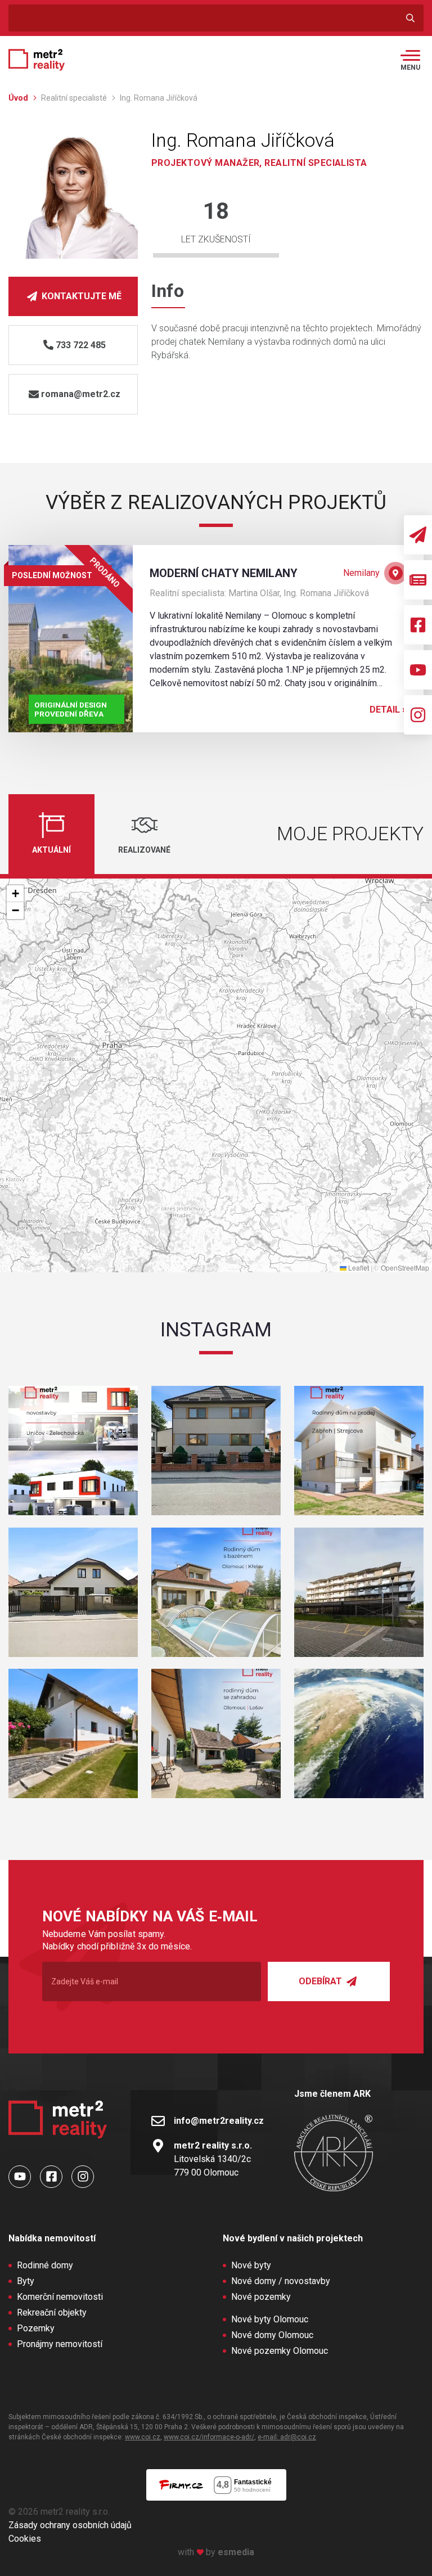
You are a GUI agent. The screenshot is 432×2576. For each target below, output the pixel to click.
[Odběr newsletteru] (418, 535)
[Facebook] (418, 625)
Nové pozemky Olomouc (280, 2351)
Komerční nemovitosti (60, 2297)
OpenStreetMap (405, 1267)
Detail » (388, 710)
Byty (26, 2281)
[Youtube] (418, 670)
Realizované (144, 850)
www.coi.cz (143, 2437)
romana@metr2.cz (81, 394)
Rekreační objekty (52, 2312)
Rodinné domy (45, 2265)
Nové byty (251, 2265)
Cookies (25, 2539)
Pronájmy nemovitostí (60, 2344)
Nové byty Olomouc (270, 2319)
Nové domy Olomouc (272, 2335)
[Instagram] (418, 715)
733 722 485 (81, 345)
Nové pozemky (261, 2297)
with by (216, 2552)
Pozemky (36, 2328)
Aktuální (51, 850)
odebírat (321, 1981)
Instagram (216, 1330)
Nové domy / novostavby (281, 2281)
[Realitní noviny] (418, 580)
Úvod (19, 98)
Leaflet (358, 1267)
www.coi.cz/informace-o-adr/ (209, 2437)
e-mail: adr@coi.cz (287, 2437)
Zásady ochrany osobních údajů (70, 2525)
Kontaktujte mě (80, 296)
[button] (15, 894)
